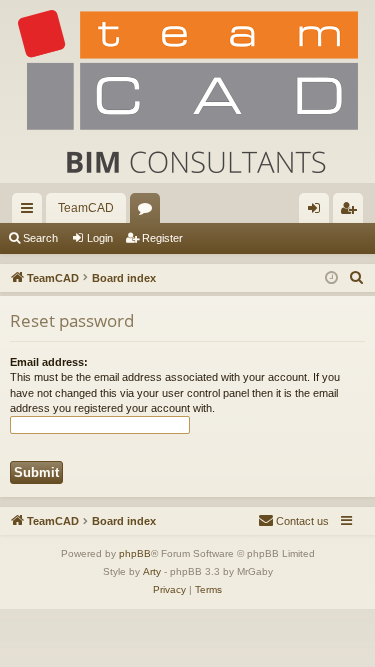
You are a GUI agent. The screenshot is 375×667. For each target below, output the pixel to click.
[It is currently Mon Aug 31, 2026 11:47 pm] (331, 278)
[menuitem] (357, 278)
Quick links (31, 212)
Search (40, 238)
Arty (152, 571)
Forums (149, 212)
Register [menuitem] (352, 212)
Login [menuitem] (318, 212)
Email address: (49, 362)
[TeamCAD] (187, 91)
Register (162, 238)
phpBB (135, 553)
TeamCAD (86, 208)
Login (100, 238)
